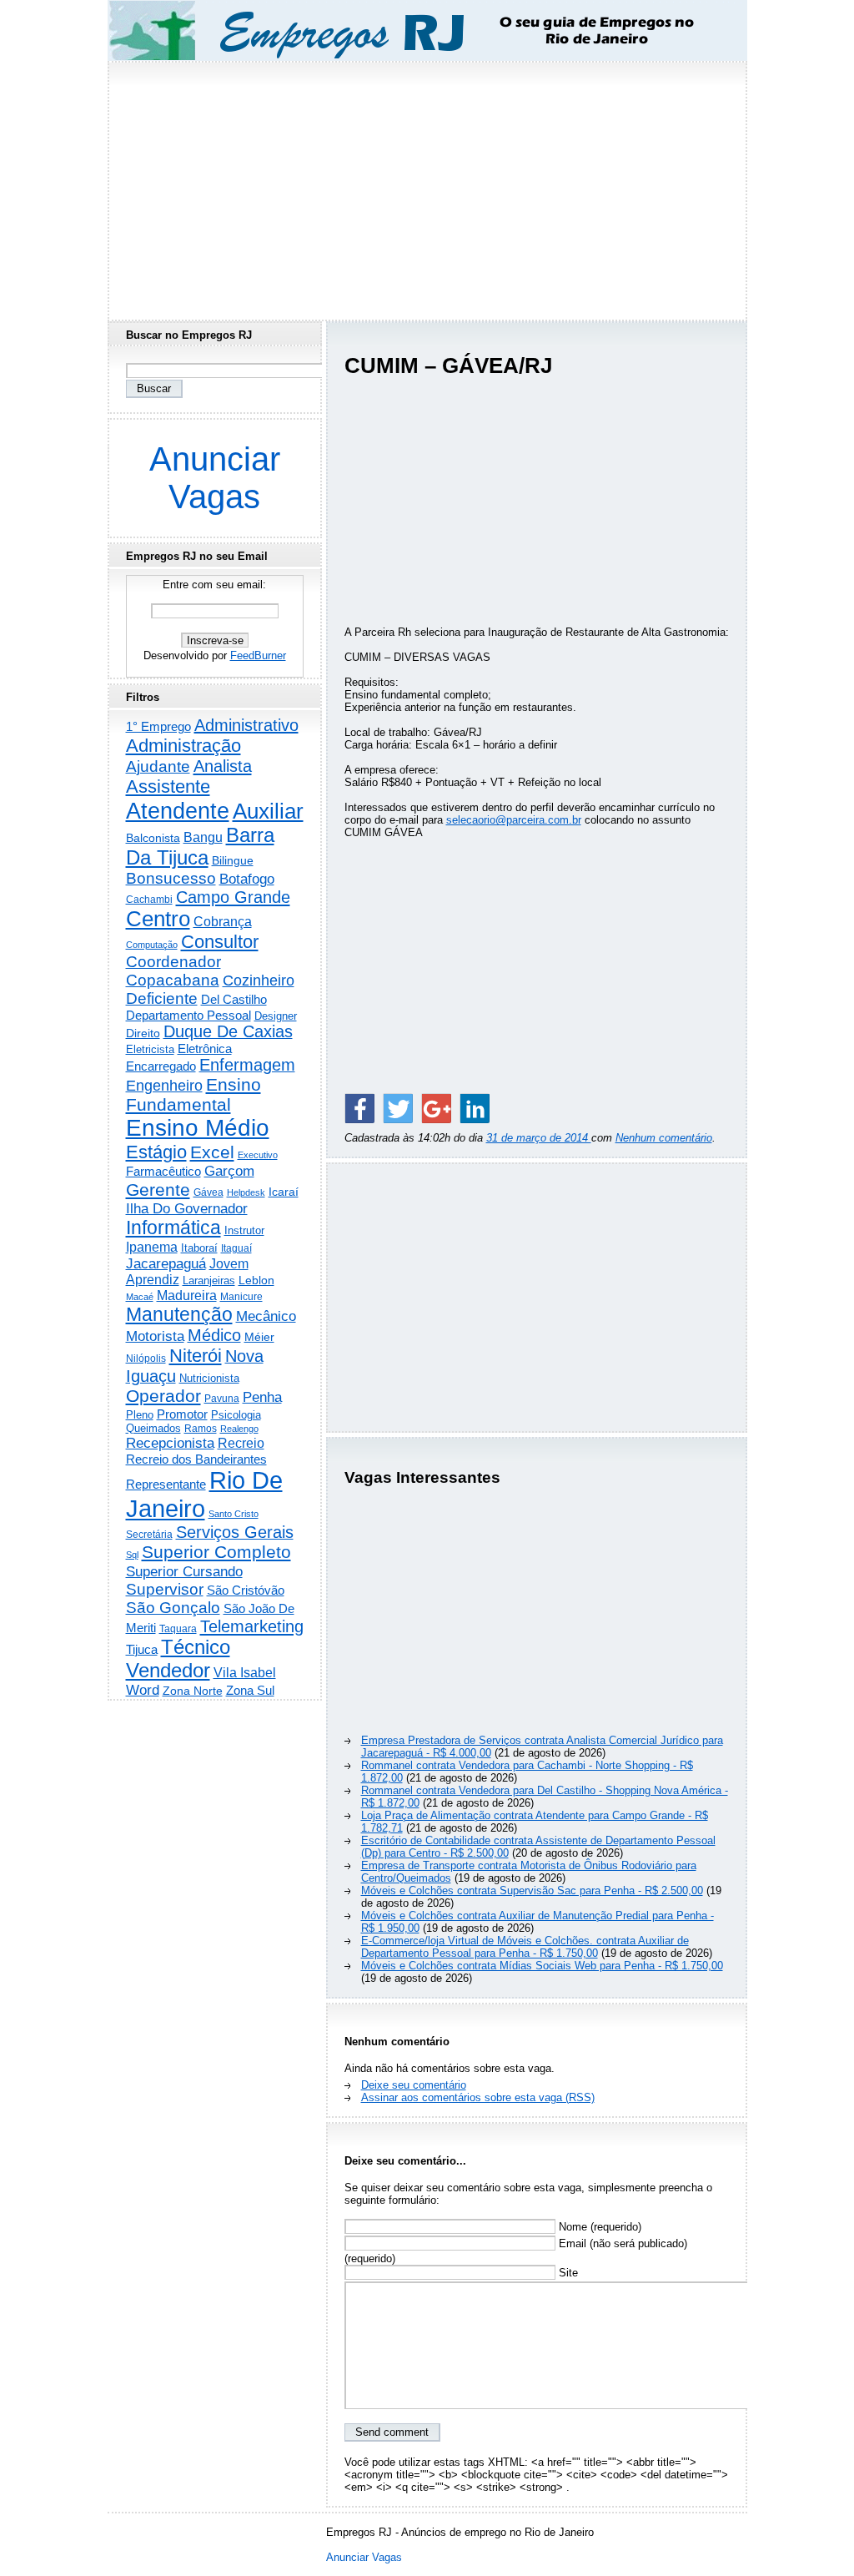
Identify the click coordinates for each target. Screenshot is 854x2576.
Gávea (208, 1192)
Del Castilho (234, 999)
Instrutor (244, 1231)
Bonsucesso (171, 878)
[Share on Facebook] (359, 1108)
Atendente (178, 811)
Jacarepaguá (166, 1263)
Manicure (241, 1297)
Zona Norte (193, 1691)
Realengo (239, 1429)
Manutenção (179, 1314)
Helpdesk (246, 1192)
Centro (158, 919)
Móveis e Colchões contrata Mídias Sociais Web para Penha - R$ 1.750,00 (542, 1966)
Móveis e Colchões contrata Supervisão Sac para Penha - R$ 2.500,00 (532, 1890)
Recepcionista (170, 1443)
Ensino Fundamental (193, 1094)
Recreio (241, 1443)
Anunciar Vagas (215, 478)
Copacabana (173, 980)
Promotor (182, 1414)
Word (143, 1690)
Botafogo (247, 879)
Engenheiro (164, 1086)
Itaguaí (236, 1248)
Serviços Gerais (235, 1532)
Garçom (229, 1171)
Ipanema (152, 1247)
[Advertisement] (427, 186)
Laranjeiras (209, 1280)
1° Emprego (158, 726)
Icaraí (284, 1192)
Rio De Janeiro (204, 1494)
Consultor (220, 942)
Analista (223, 766)
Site (567, 2273)
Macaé (140, 1297)
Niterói (196, 1356)
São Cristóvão (246, 1590)
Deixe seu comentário (414, 2085)
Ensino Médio (198, 1128)
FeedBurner (258, 655)
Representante (166, 1485)
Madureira (187, 1295)
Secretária (149, 1534)
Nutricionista (209, 1378)
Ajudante (158, 766)
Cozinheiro (259, 980)
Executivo (258, 1155)
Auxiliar (268, 811)
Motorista (155, 1336)
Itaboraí (199, 1248)
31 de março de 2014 (539, 1138)
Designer (276, 1016)
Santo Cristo (234, 1514)
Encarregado (161, 1066)
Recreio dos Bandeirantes (196, 1459)
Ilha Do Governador (187, 1208)
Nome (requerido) (598, 2227)
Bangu (203, 837)
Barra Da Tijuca (200, 847)
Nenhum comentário (664, 1138)
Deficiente (162, 998)
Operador (163, 1396)
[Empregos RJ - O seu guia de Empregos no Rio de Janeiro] (412, 30)
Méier (259, 1337)
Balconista (153, 838)
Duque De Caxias (228, 1031)
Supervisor (165, 1589)
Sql (132, 1555)
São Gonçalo (173, 1608)
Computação (152, 945)
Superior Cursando (184, 1571)
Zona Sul (250, 1690)
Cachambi (149, 899)
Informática (173, 1228)
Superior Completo (216, 1552)
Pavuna (222, 1399)
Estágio (156, 1152)
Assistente (168, 786)
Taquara (178, 1629)
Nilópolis (146, 1359)
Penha (262, 1397)
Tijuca (142, 1649)
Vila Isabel (245, 1673)
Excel (212, 1152)
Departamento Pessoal (188, 1015)
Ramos (201, 1429)
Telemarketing (252, 1626)
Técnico (196, 1647)
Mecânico (266, 1316)
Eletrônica (205, 1049)
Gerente (158, 1190)
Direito (143, 1033)
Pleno (140, 1415)
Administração (183, 746)
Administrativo (246, 725)
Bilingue (233, 860)
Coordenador (173, 962)
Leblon (256, 1280)
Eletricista (150, 1049)
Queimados (153, 1428)
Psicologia (236, 1415)
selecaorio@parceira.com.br (514, 820)
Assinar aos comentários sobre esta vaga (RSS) (478, 2097)
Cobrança (223, 922)
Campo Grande (233, 897)
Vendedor (168, 1670)
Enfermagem (247, 1065)
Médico (214, 1335)
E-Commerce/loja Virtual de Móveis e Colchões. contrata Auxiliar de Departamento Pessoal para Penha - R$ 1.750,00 (525, 1947)
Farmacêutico (163, 1172)
